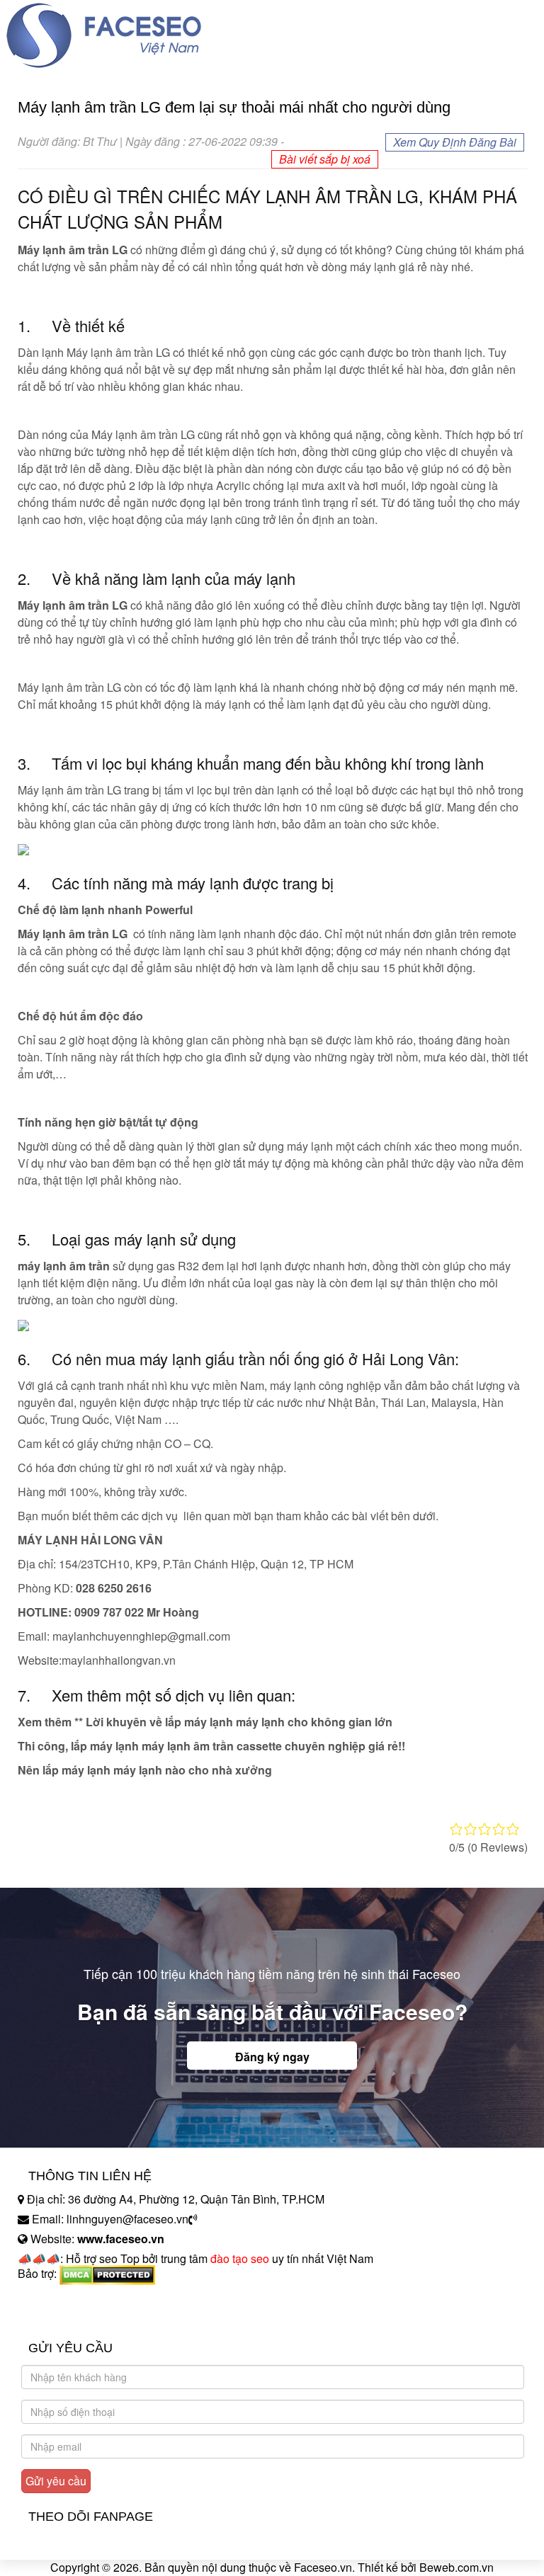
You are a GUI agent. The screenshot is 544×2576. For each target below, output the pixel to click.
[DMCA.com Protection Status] (107, 2274)
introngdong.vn (55, 2298)
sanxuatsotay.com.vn (70, 2318)
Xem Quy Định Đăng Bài (455, 142)
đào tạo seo (240, 2258)
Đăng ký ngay (272, 2057)
